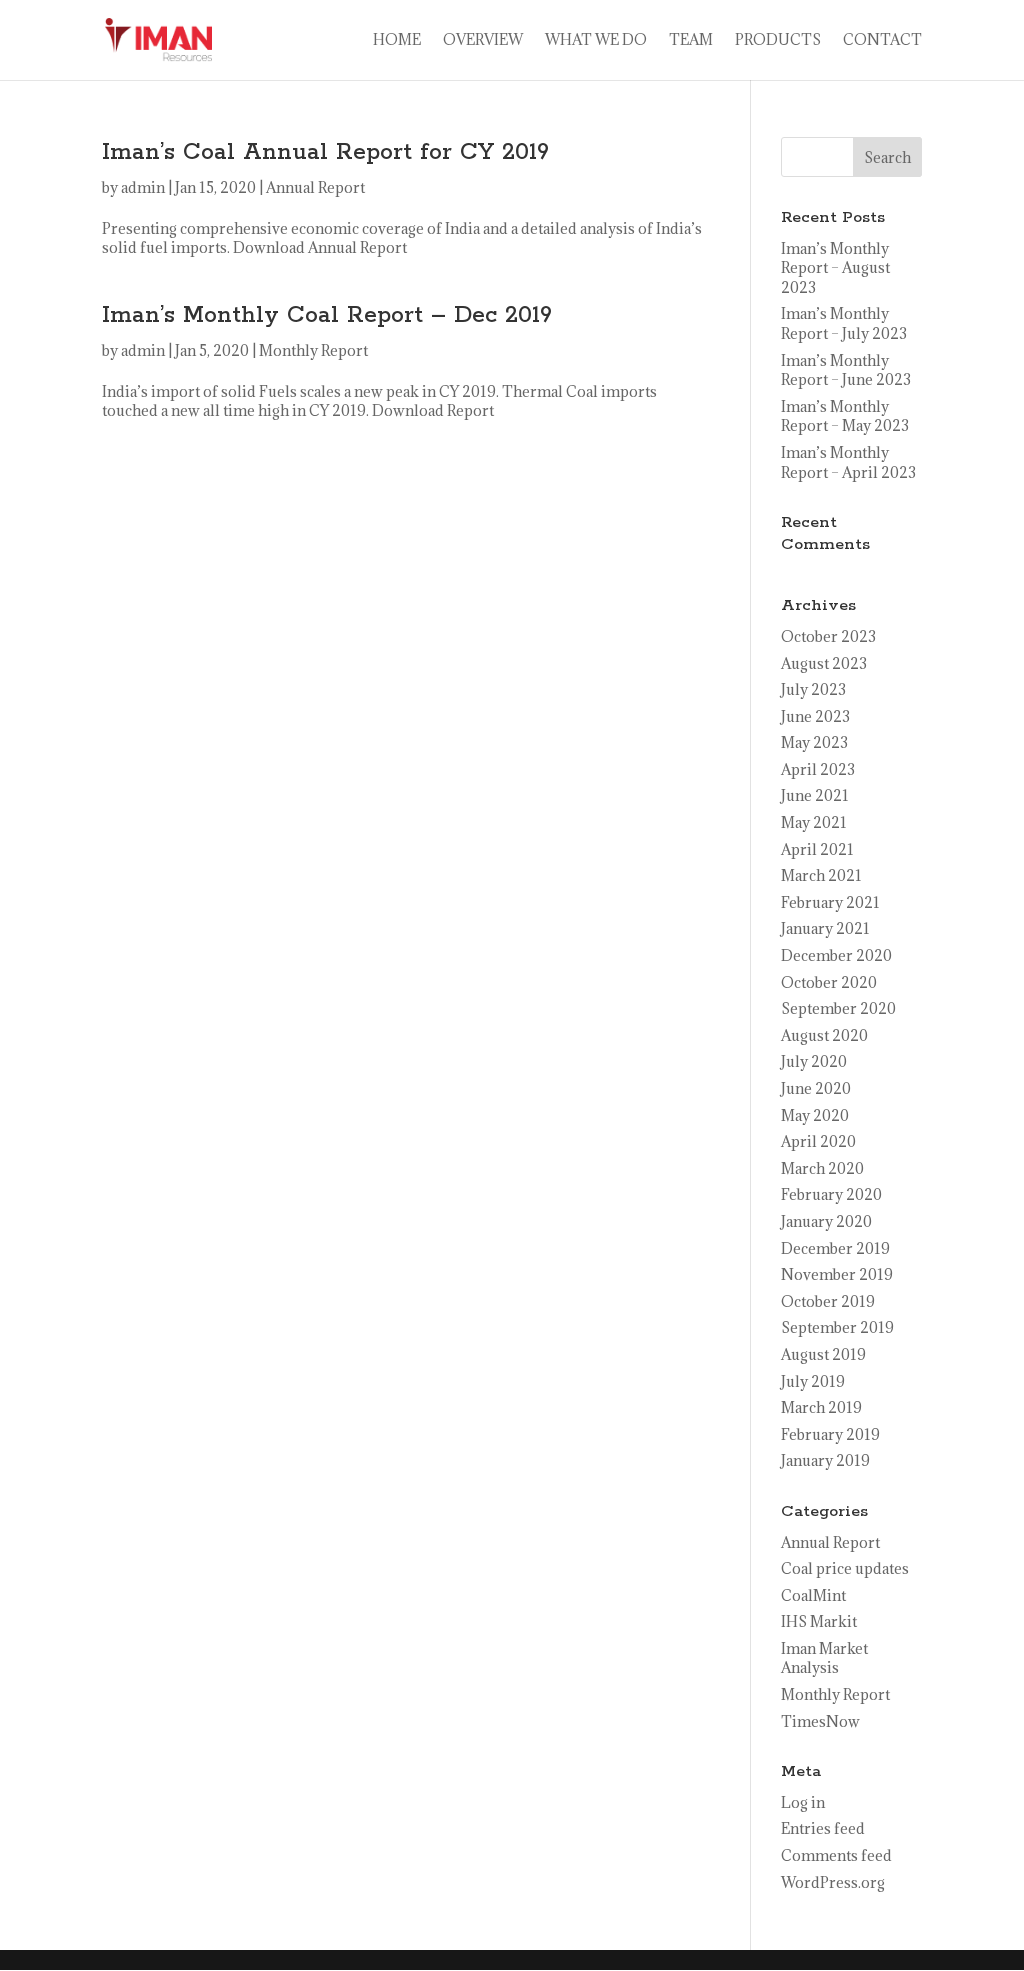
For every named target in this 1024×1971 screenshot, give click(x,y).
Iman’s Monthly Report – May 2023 (845, 416)
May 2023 (814, 742)
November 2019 (837, 1274)
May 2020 (815, 1115)
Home (397, 41)
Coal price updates (845, 1568)
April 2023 (818, 769)
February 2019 (830, 1434)
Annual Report (315, 187)
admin (143, 187)
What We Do (596, 41)
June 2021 (815, 795)
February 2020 (831, 1194)
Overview (483, 41)
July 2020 (814, 1061)
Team (691, 41)
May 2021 (814, 822)
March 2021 (821, 875)
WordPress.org (833, 1882)
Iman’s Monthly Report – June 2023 (846, 370)
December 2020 (836, 955)
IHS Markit (819, 1621)
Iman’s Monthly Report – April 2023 (848, 462)
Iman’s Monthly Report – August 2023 (835, 268)
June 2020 (816, 1088)
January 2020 (826, 1221)
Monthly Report (313, 350)
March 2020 (822, 1168)
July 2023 (813, 689)
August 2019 (823, 1354)
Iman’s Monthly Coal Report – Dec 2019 (327, 315)
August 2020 (824, 1035)
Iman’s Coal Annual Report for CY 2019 (325, 152)
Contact (882, 41)
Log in (803, 1802)
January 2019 (825, 1460)
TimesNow (820, 1721)
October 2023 (828, 636)
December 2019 (835, 1248)
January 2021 (825, 928)
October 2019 (828, 1301)
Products (778, 41)
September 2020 (838, 1008)
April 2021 (817, 849)
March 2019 (821, 1407)
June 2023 (815, 716)
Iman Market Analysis (824, 1658)
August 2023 (824, 663)
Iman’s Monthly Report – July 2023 (844, 323)
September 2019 (837, 1327)
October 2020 (829, 982)
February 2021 (830, 902)
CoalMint (813, 1595)
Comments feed (836, 1855)
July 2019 (813, 1381)
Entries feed (823, 1828)
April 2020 (818, 1141)
